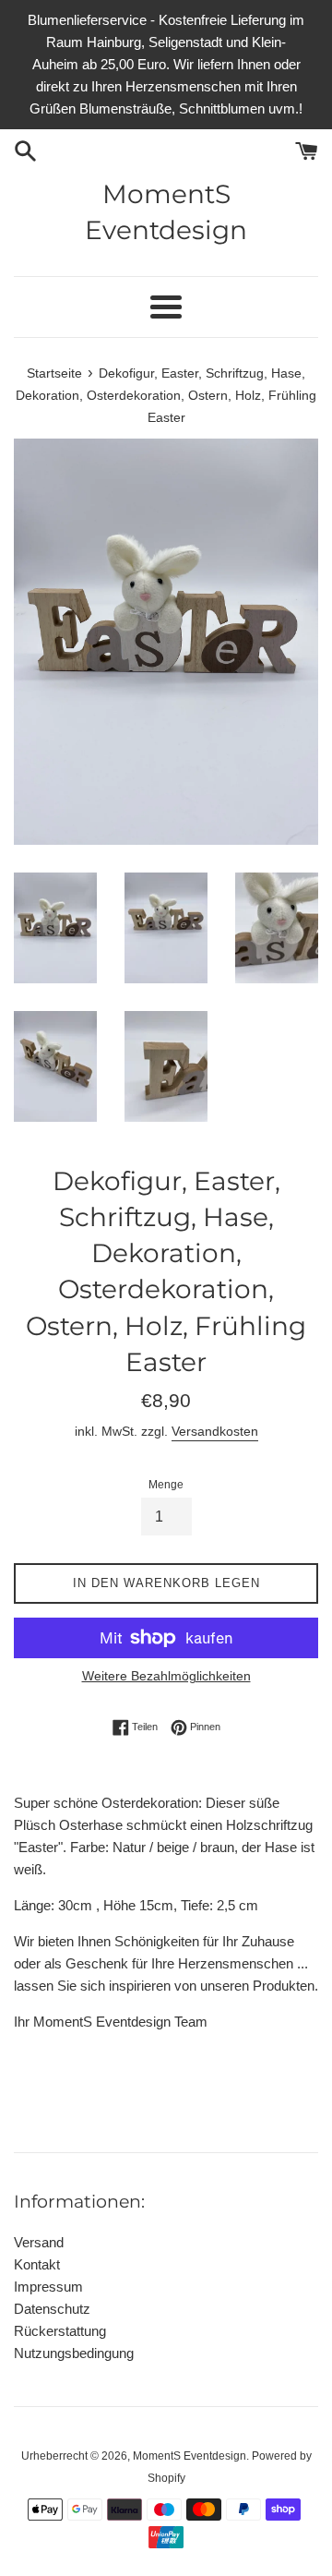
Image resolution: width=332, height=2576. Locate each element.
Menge (166, 1485)
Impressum (48, 2287)
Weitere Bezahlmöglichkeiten (166, 1676)
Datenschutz (52, 2309)
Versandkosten (215, 1431)
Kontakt (37, 2264)
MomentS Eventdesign (166, 212)
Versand (39, 2242)
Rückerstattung (60, 2331)
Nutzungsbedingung (74, 2353)
